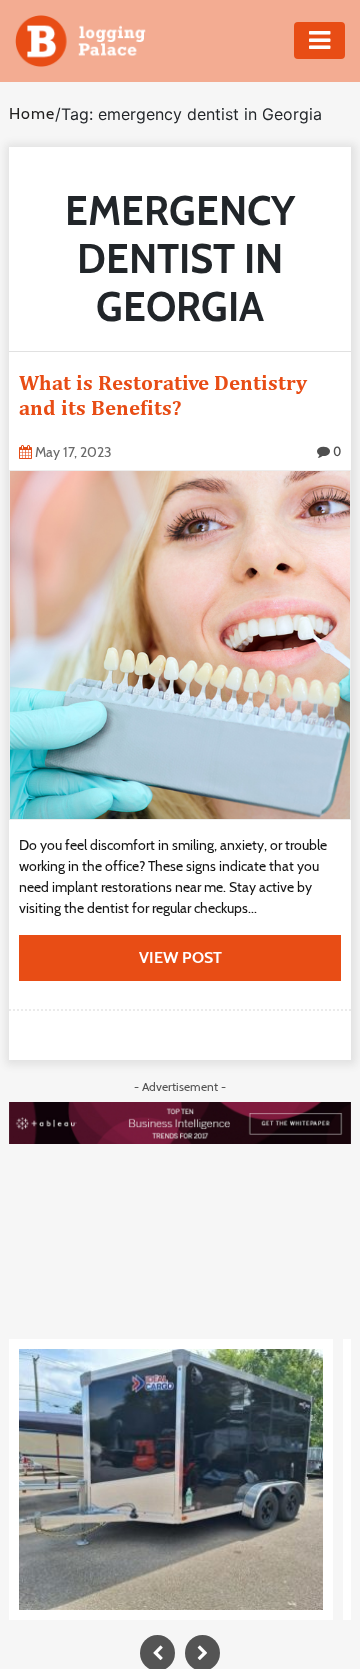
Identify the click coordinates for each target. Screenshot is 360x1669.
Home (32, 113)
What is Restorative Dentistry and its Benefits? (163, 395)
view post (180, 957)
